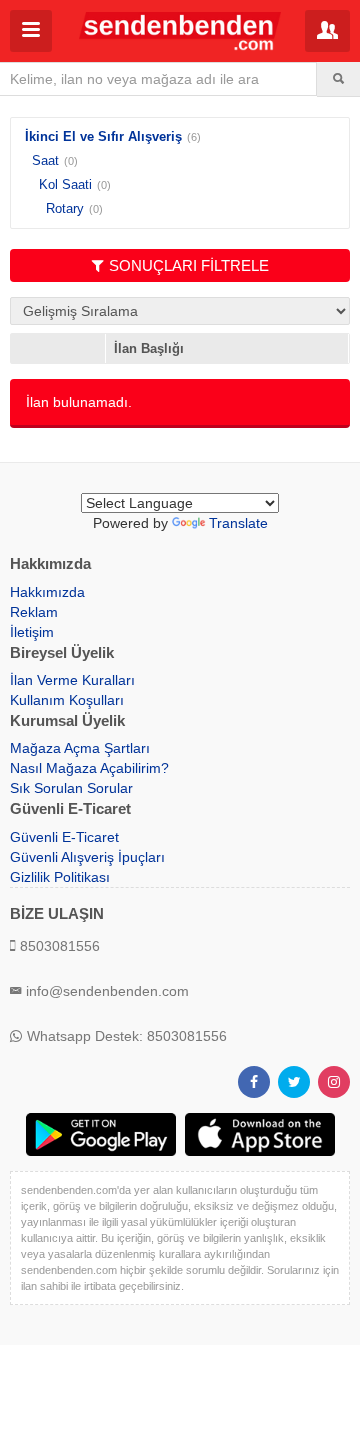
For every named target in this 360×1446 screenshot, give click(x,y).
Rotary (65, 208)
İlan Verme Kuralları (72, 680)
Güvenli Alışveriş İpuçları (87, 857)
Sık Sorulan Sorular (71, 788)
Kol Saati (65, 184)
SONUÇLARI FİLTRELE (189, 265)
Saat (45, 160)
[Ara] (338, 79)
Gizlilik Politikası (60, 877)
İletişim (32, 632)
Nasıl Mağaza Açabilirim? (89, 768)
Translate (238, 523)
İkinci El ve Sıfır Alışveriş (103, 136)
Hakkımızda (47, 592)
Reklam (34, 612)
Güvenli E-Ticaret (64, 837)
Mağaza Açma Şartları (80, 748)
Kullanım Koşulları (67, 700)
